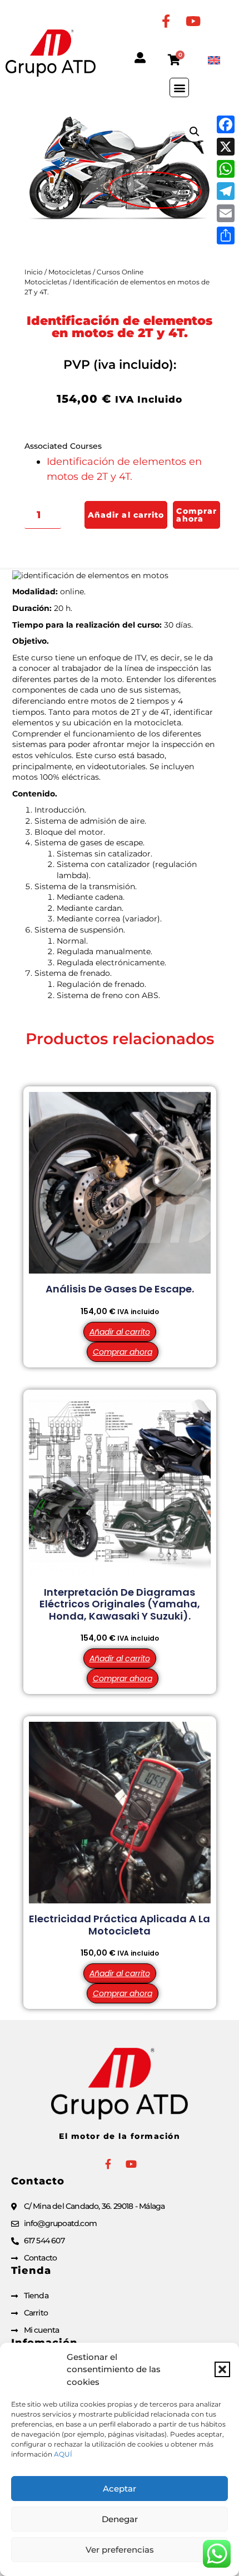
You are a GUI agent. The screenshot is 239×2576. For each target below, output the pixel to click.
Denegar (120, 2519)
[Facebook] (226, 124)
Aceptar (120, 2489)
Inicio (34, 272)
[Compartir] (226, 235)
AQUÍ (63, 2454)
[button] (222, 2369)
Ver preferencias (120, 2550)
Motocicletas (70, 272)
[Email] (226, 213)
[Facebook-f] (166, 21)
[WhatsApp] (226, 169)
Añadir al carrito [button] (120, 1332)
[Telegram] (226, 191)
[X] (226, 147)
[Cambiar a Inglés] (214, 60)
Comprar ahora (196, 515)
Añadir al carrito (126, 515)
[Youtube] (193, 21)
